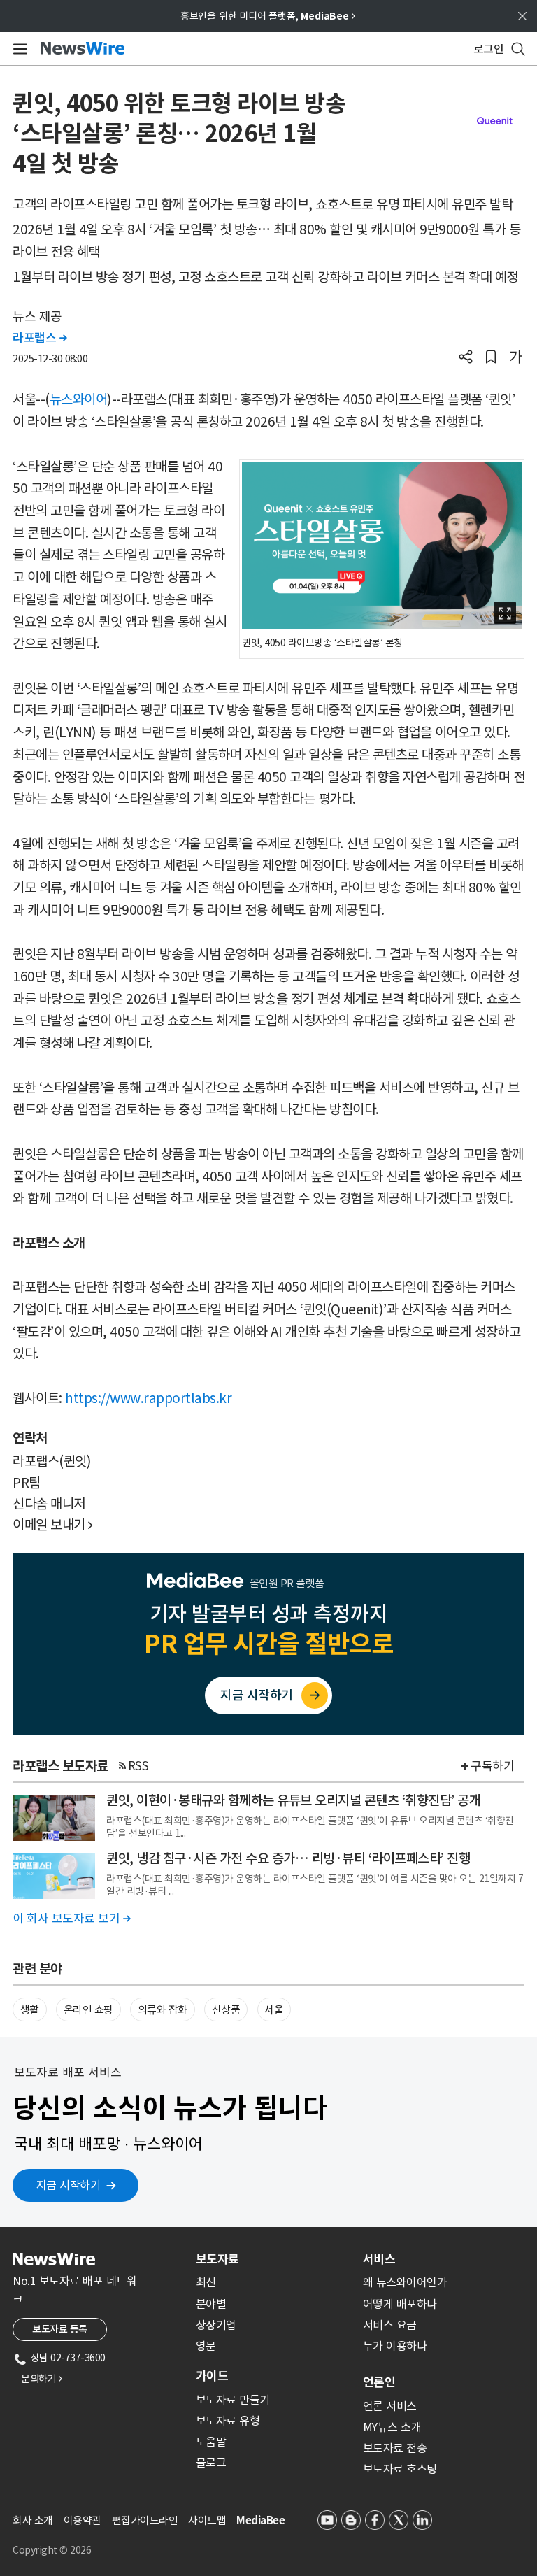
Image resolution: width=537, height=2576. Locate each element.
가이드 (212, 2376)
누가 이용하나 (395, 2346)
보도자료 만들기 (233, 2400)
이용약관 (83, 2520)
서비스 (379, 2259)
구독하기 (492, 1766)
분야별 (211, 2304)
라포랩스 (40, 338)
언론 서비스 (390, 2406)
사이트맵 (207, 2520)
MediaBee (260, 2520)
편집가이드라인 (145, 2520)
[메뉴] (18, 49)
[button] (466, 358)
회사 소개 (33, 2520)
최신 (206, 2282)
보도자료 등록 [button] (60, 2329)
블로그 (211, 2463)
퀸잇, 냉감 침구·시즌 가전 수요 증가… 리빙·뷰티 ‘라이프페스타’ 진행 (288, 1858)
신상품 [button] (226, 2010)
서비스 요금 (390, 2325)
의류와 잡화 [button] (163, 2010)
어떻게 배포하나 (400, 2304)
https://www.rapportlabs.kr (148, 1398)
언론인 (379, 2382)
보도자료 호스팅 (400, 2469)
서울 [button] (274, 2010)
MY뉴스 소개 (392, 2427)
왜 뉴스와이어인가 (405, 2282)
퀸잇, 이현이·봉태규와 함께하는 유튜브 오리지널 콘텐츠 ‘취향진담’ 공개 (293, 1800)
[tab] (274, 2259)
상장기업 (216, 2325)
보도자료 (217, 2259)
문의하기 (41, 2379)
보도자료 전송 (395, 2448)
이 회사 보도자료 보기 (71, 1919)
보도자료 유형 (228, 2421)
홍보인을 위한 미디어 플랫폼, (268, 16)
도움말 (211, 2442)
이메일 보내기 (53, 1525)
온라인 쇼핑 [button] (88, 2010)
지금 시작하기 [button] (69, 2185)
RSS (138, 1766)
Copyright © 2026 (52, 2550)
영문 (206, 2346)
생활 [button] (30, 2010)
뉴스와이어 (79, 399)
